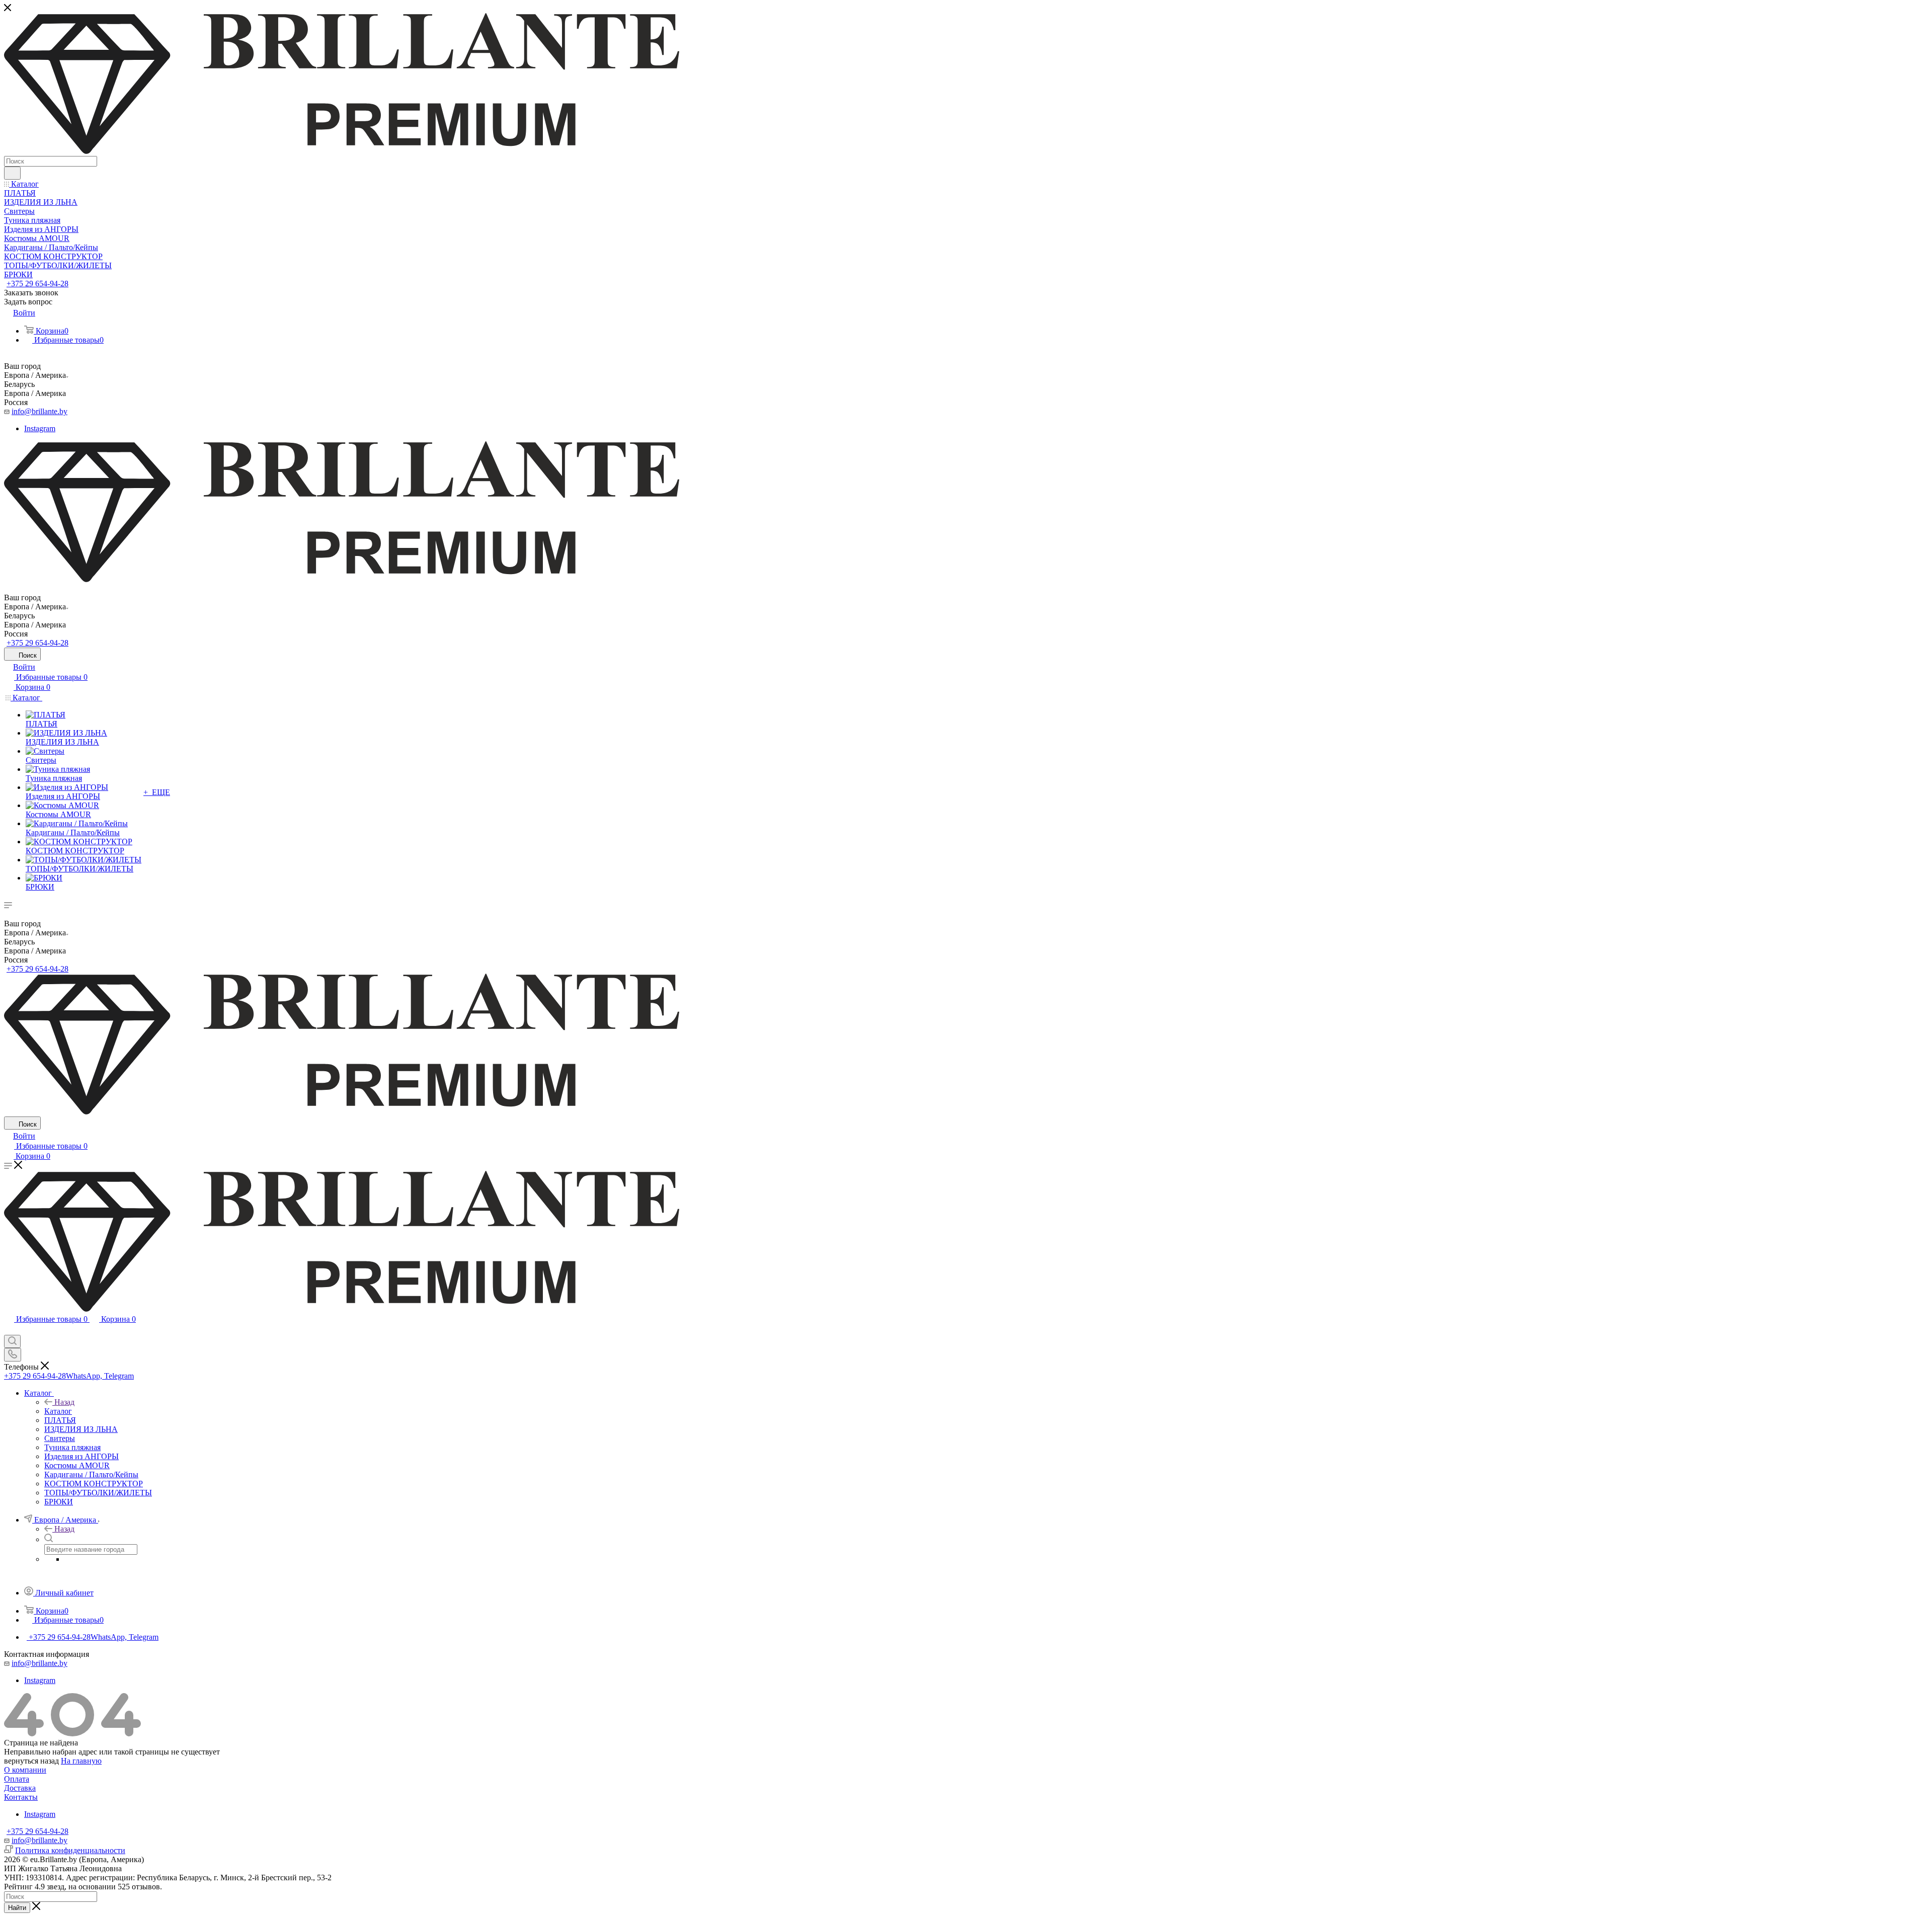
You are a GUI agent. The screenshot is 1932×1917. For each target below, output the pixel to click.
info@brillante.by (39, 411)
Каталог (58, 1411)
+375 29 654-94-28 (37, 284)
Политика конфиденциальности (70, 1850)
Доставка (20, 1788)
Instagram (40, 428)
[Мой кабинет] (9, 1330)
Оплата (17, 1779)
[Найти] (12, 173)
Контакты (21, 1797)
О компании (25, 1770)
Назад (64, 1402)
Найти (17, 1908)
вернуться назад (31, 1761)
